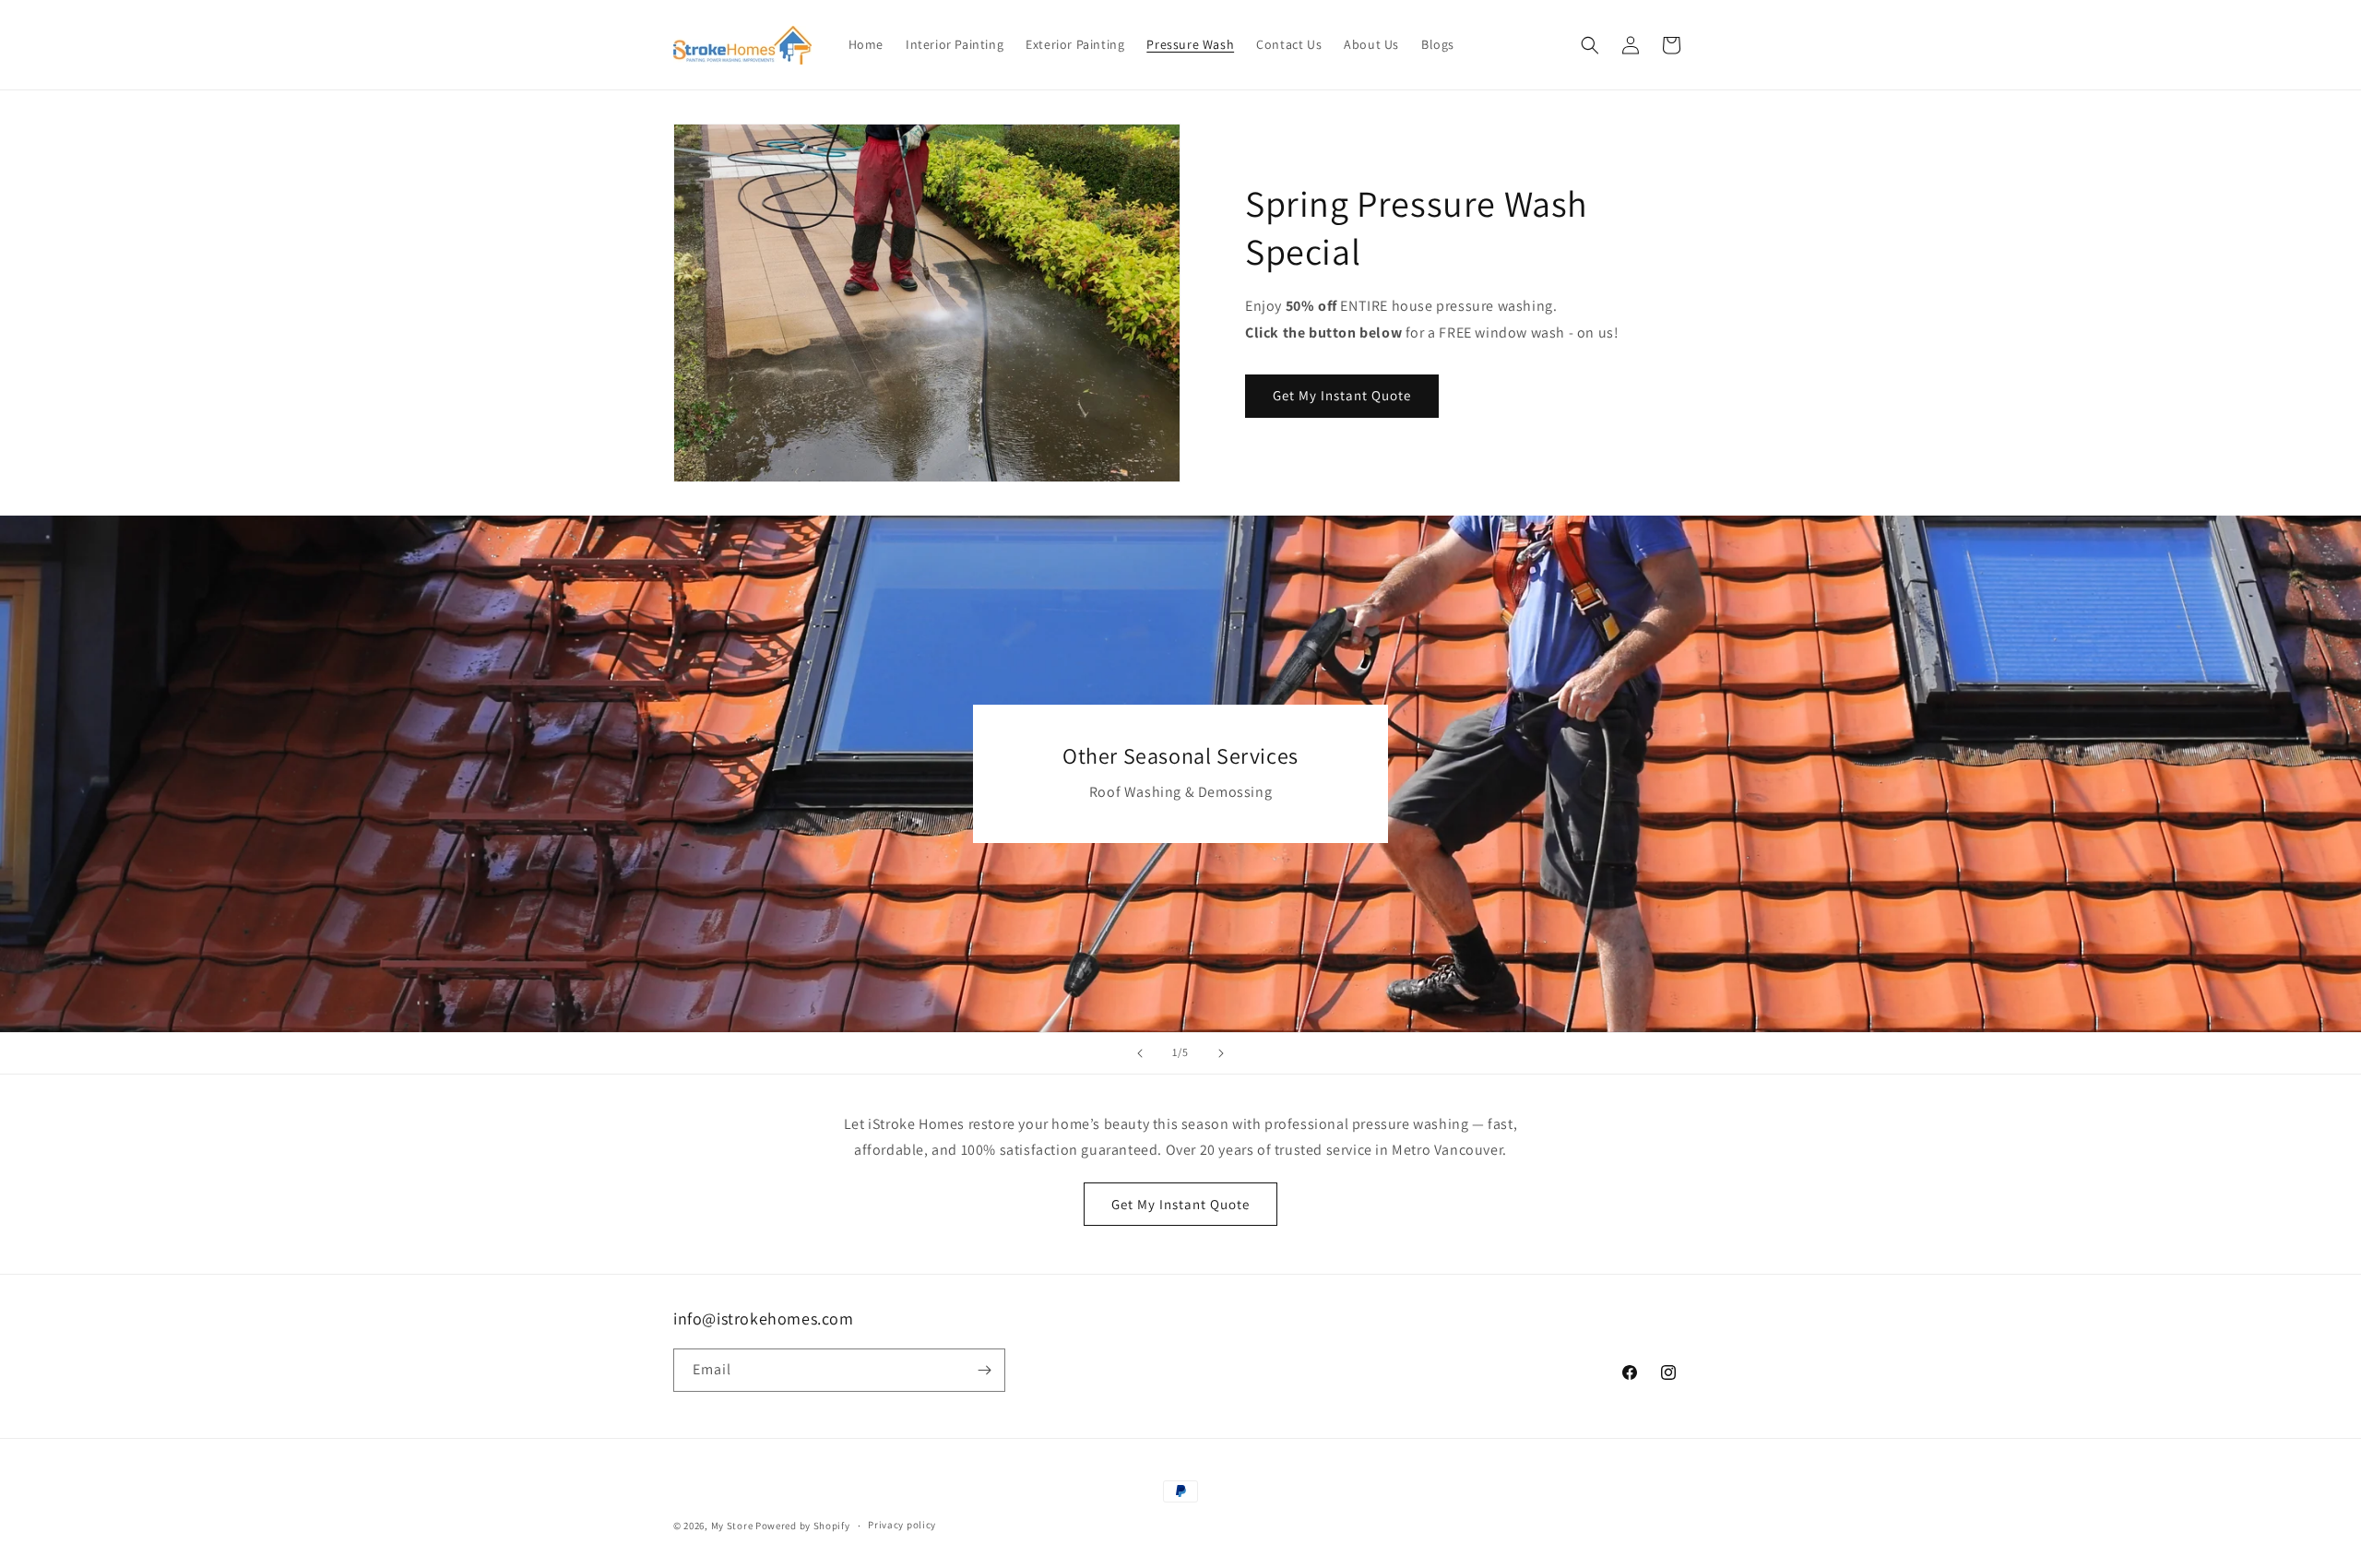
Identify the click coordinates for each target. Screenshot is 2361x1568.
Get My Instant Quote (1342, 395)
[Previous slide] (1140, 1053)
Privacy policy (902, 1525)
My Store (732, 1526)
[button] (1590, 45)
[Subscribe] (984, 1370)
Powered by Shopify (803, 1526)
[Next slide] (1221, 1053)
